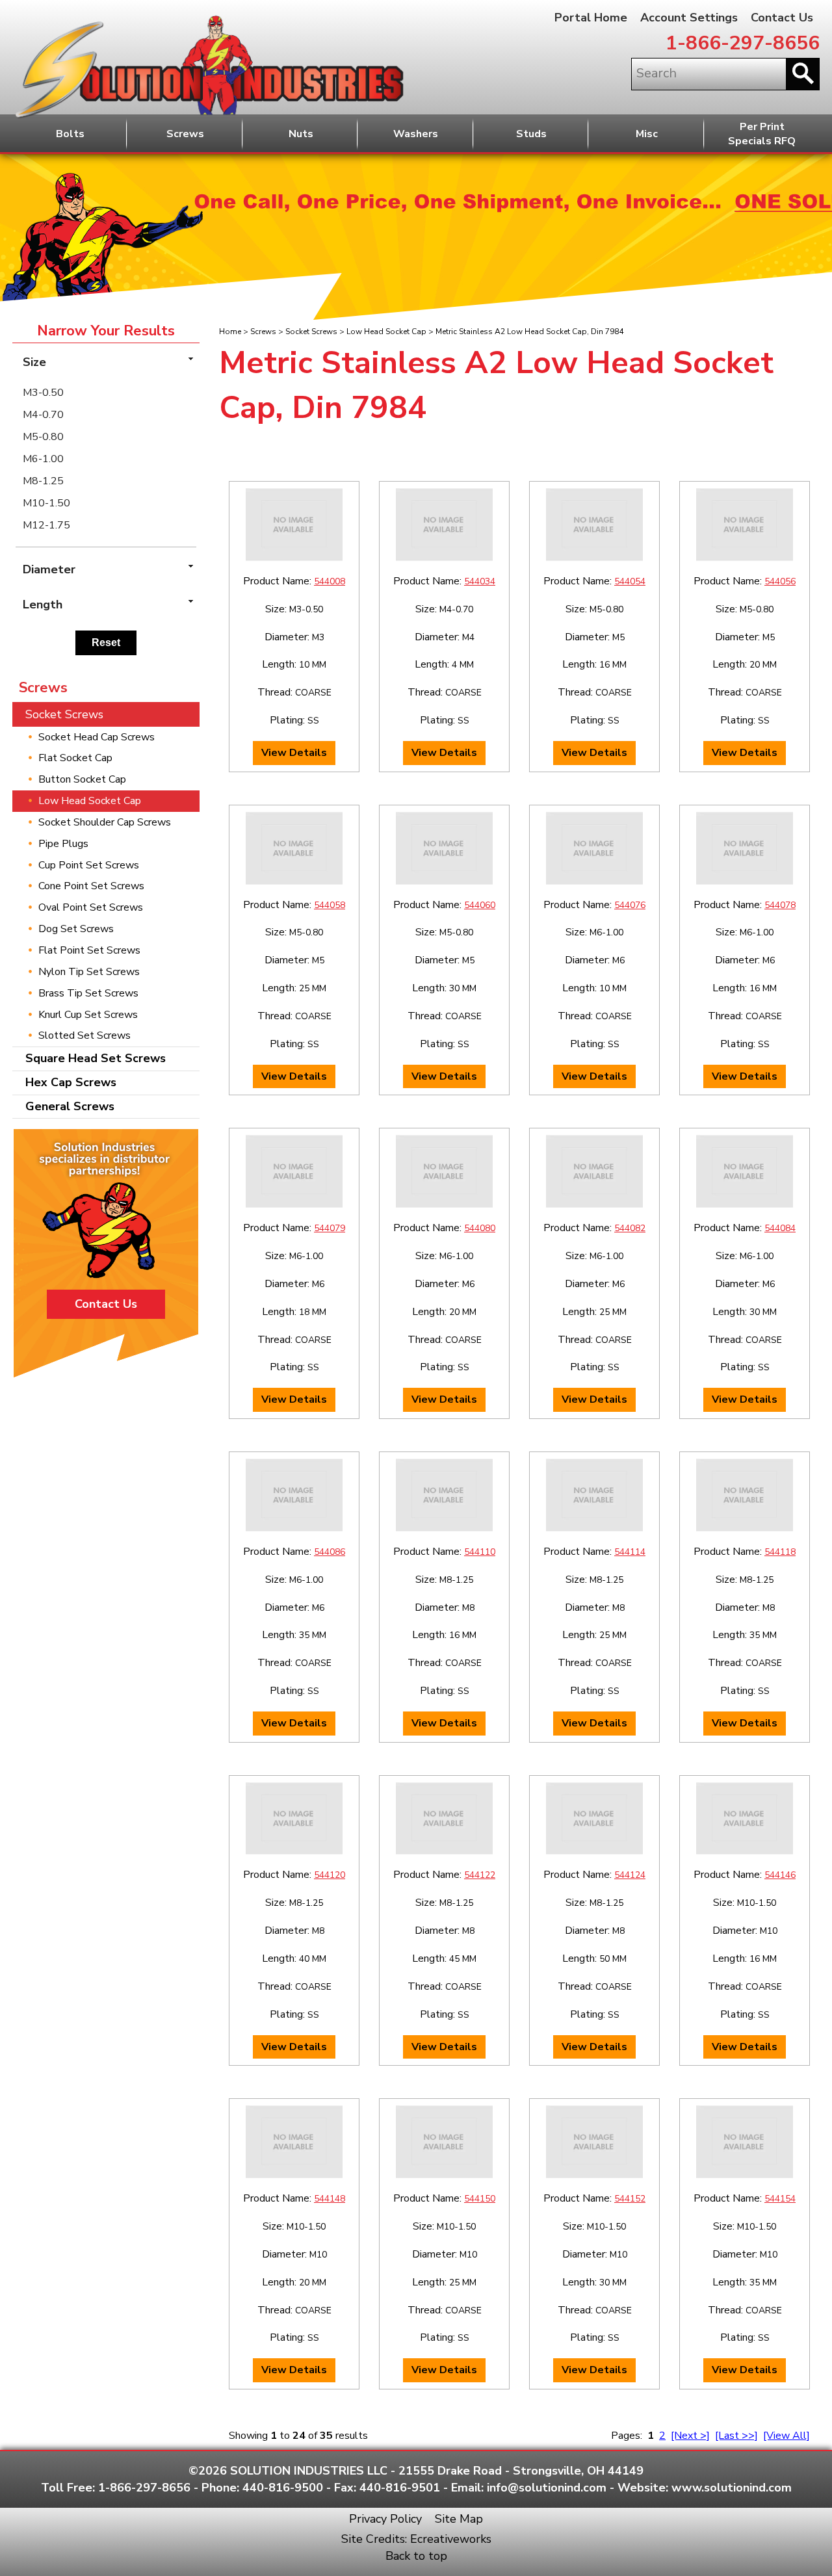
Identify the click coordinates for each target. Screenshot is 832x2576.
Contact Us (782, 18)
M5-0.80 (43, 437)
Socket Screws (311, 332)
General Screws (70, 1106)
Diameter (49, 569)
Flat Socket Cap (75, 758)
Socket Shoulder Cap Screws (105, 822)
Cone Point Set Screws (91, 886)
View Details (294, 753)
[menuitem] (106, 393)
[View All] (786, 2436)
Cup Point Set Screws (89, 865)
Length (43, 605)
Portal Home (591, 18)
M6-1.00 (43, 459)
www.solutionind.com (732, 2488)
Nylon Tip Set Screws (89, 972)
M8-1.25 (43, 481)
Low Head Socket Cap (386, 332)
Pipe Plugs (63, 844)
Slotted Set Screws (84, 1035)
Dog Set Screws (76, 929)
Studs (531, 134)
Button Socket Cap (82, 779)
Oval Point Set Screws (91, 907)
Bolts (70, 134)
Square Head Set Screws (96, 1058)
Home (230, 332)
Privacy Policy (385, 2519)
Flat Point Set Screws (89, 950)
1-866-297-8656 (743, 43)
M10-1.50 (46, 503)
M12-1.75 (46, 525)
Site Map (459, 2519)
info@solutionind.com (547, 2488)
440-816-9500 (283, 2488)
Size (34, 362)
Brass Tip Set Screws (88, 993)
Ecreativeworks (451, 2539)
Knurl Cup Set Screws (88, 1015)
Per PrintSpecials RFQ (762, 134)
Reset (106, 643)
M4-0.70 (43, 415)
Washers (416, 134)
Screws (185, 134)
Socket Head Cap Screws (97, 737)
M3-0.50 (43, 393)
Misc (647, 134)
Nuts (301, 134)
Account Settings (689, 18)
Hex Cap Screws (71, 1082)
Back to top (416, 2556)
